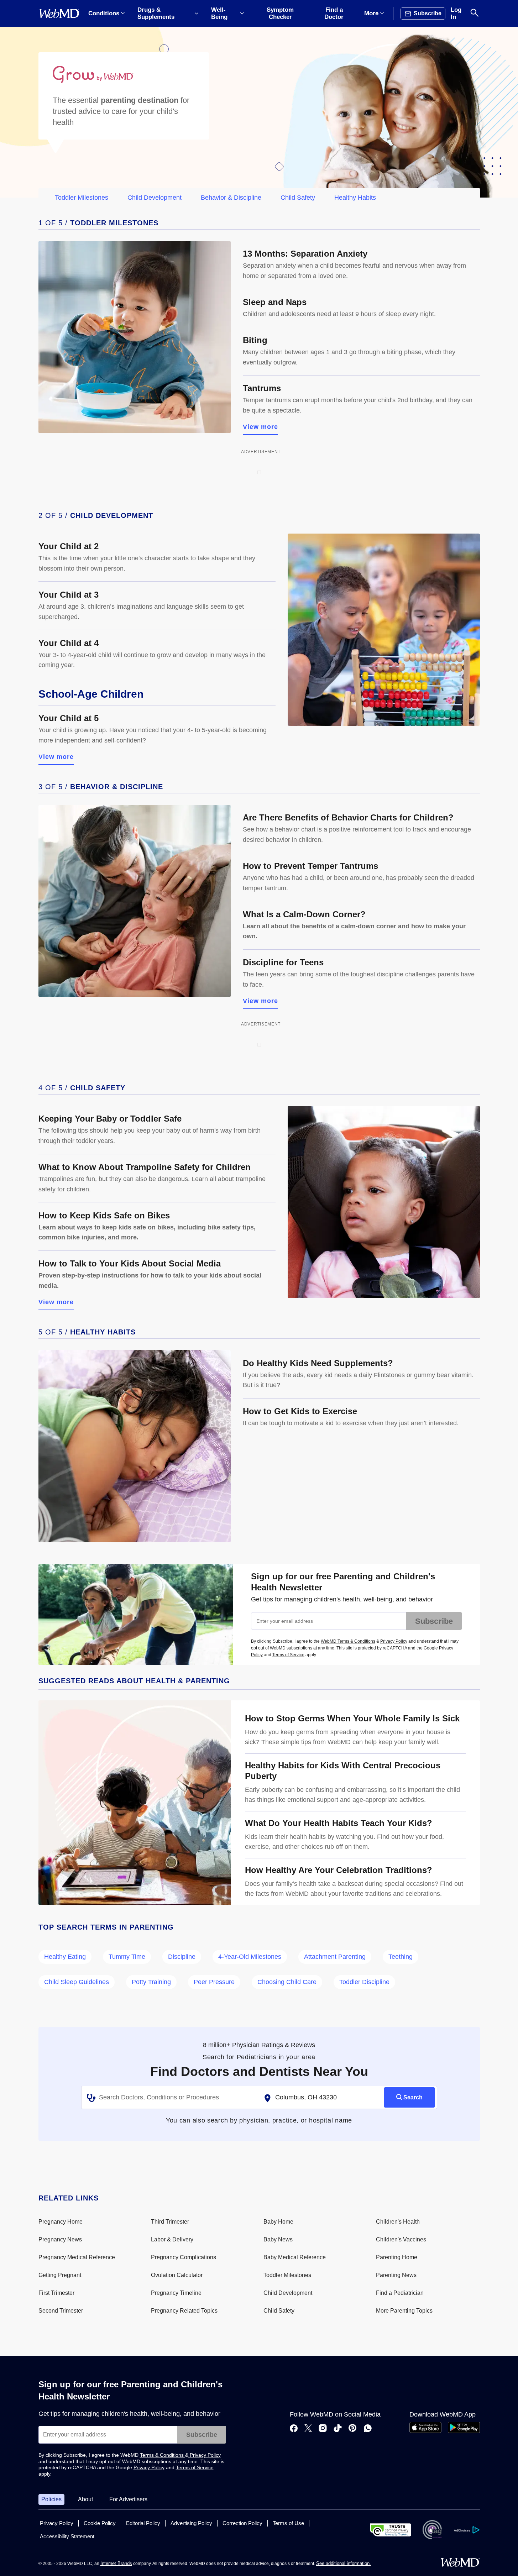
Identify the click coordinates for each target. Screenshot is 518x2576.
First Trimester (56, 2293)
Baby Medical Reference (295, 2257)
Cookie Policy (100, 2523)
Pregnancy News (60, 2239)
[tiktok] (338, 2429)
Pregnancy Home (61, 2222)
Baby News (278, 2239)
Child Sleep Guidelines (77, 1982)
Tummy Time (127, 1957)
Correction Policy (242, 2523)
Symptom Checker (280, 13)
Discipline (182, 1957)
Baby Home (278, 2222)
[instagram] (323, 2429)
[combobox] (170, 2098)
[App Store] (425, 2431)
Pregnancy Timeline (176, 2293)
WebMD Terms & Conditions (348, 1641)
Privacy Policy (394, 1641)
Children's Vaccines (401, 2239)
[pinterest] (353, 2429)
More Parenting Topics (404, 2311)
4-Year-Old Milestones (250, 1957)
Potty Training (151, 1982)
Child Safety (298, 198)
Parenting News (396, 2275)
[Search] (475, 13)
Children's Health (398, 2222)
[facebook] (294, 2429)
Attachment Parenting (335, 1957)
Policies (51, 2499)
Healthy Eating (65, 1957)
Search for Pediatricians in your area (259, 2057)
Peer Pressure (214, 1982)
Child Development (155, 198)
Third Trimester (170, 2222)
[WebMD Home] (59, 14)
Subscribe (434, 1621)
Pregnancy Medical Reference (77, 2257)
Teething (401, 1957)
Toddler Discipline (364, 1982)
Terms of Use (288, 2523)
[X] (308, 2429)
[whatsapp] (368, 2429)
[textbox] (171, 2098)
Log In (456, 13)
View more (261, 427)
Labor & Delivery (172, 2239)
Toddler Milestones (82, 198)
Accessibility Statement (67, 2536)
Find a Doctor (334, 13)
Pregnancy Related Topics (184, 2311)
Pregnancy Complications (184, 2257)
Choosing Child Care (287, 1982)
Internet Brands (116, 2563)
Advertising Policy (191, 2523)
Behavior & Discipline (231, 198)
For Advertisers (128, 2499)
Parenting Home (397, 2257)
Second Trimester (61, 2311)
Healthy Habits (355, 198)
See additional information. (344, 2563)
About (85, 2499)
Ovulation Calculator (177, 2275)
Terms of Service (288, 1655)
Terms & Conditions (163, 2455)
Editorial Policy (143, 2523)
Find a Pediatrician (400, 2293)
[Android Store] (464, 2431)
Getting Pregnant (60, 2275)
